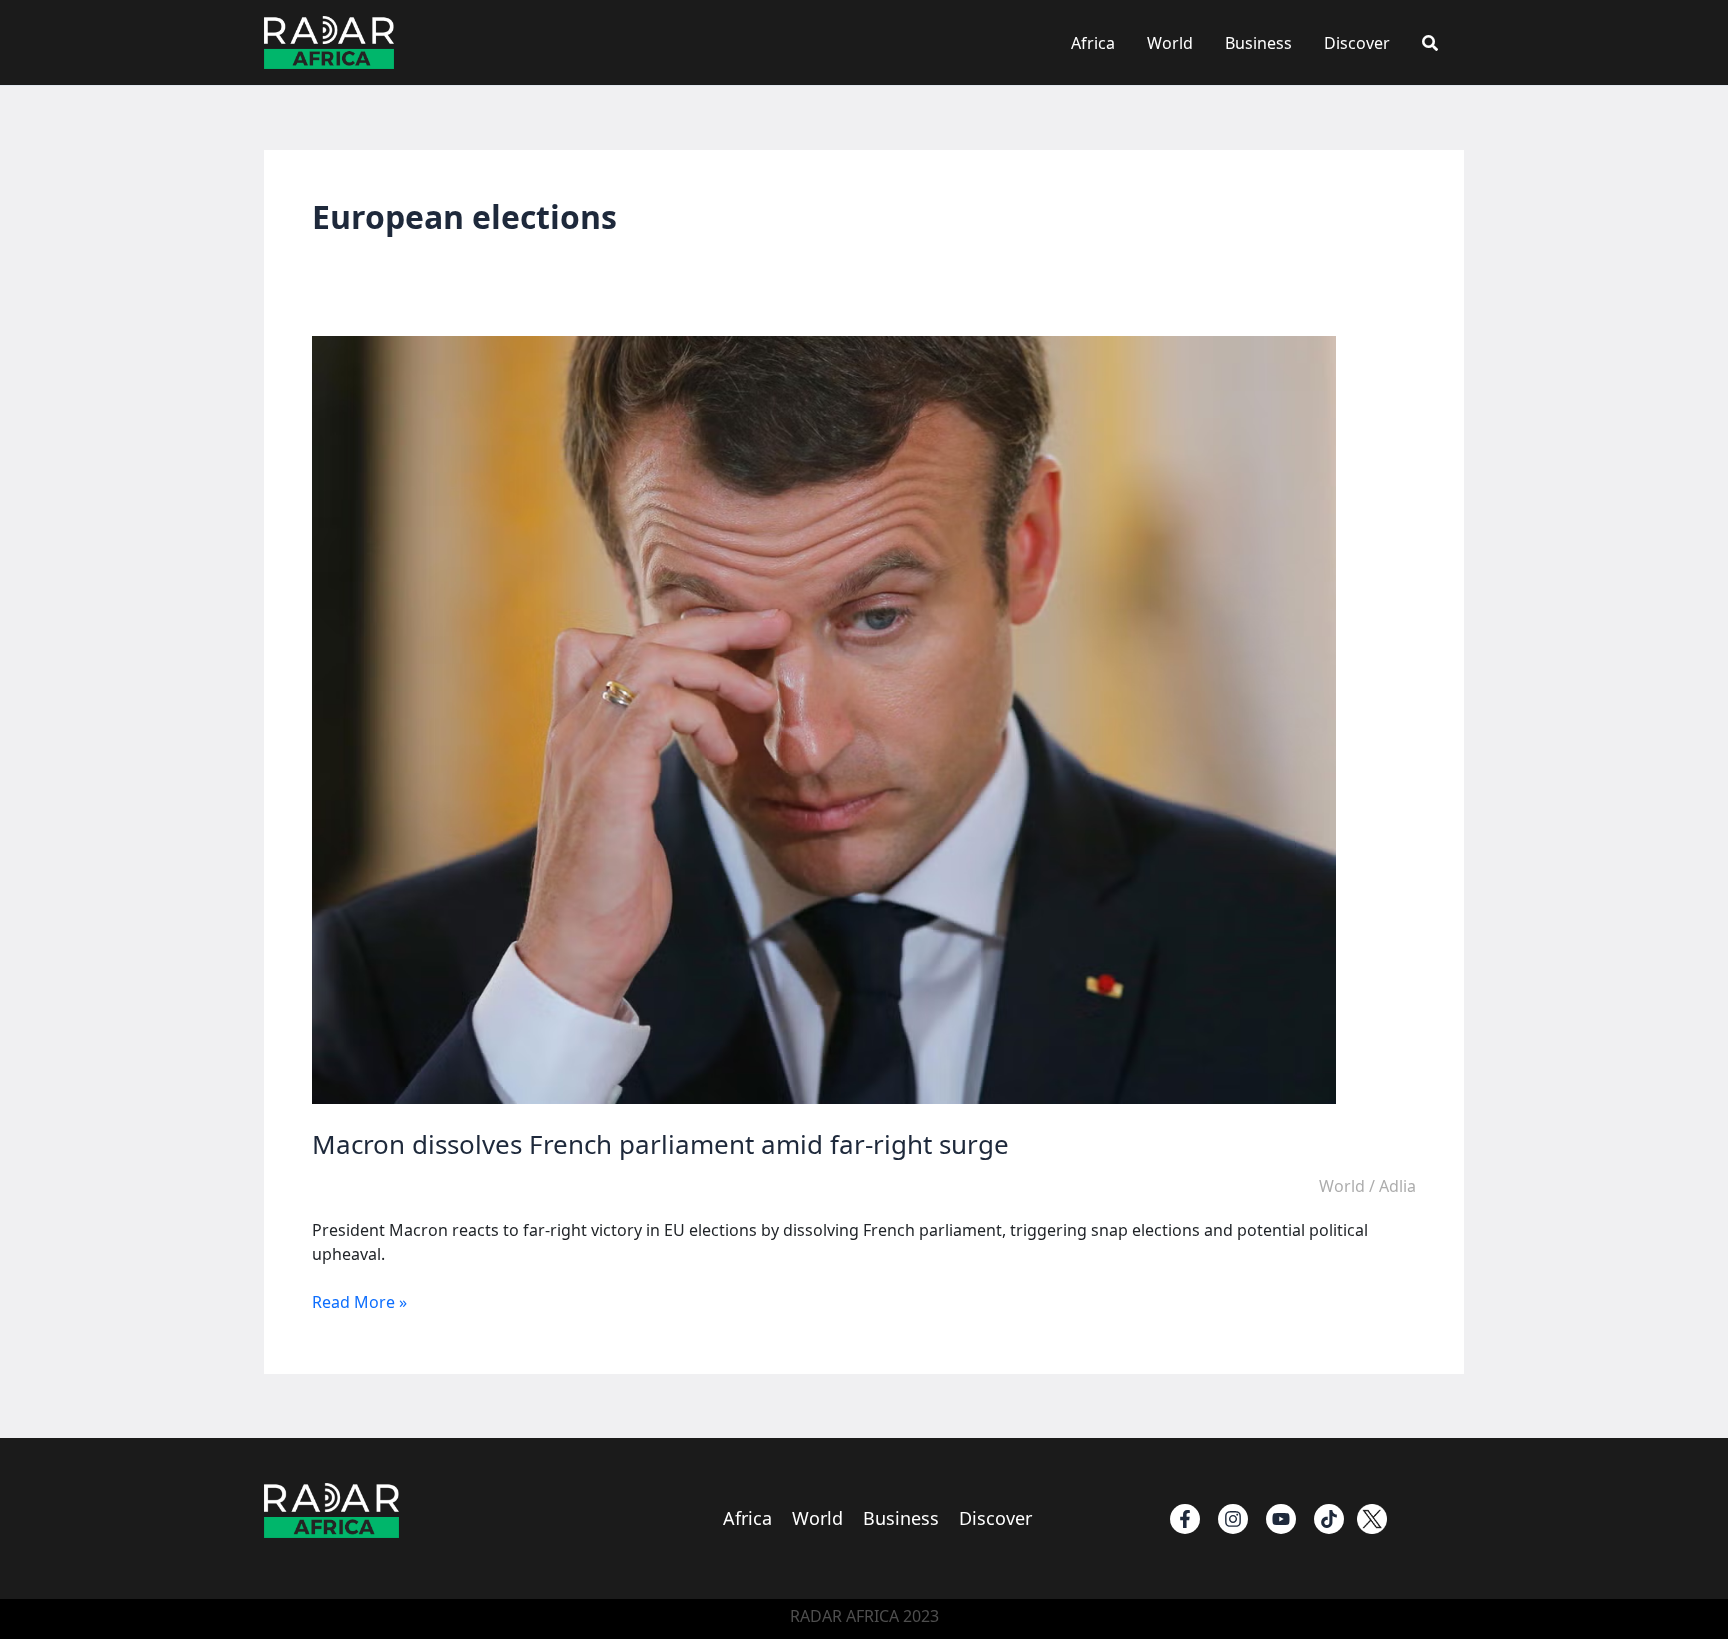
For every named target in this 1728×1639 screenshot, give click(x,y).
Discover (1357, 43)
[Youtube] (1281, 1519)
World (1170, 43)
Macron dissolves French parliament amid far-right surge (660, 1144)
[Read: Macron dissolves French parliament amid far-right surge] (824, 719)
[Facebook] (1185, 1519)
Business (1258, 43)
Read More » (359, 1302)
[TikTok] (1329, 1519)
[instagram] (1233, 1519)
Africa (1093, 43)
